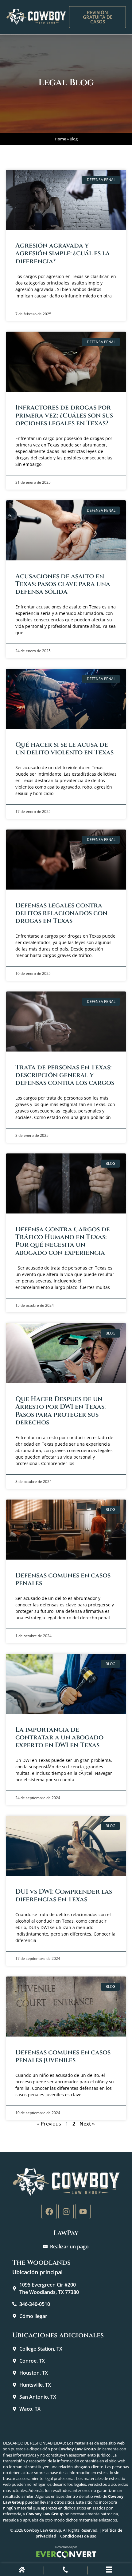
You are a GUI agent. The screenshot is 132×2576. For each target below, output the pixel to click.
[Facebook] (49, 2211)
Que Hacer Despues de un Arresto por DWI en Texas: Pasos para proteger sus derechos (60, 1411)
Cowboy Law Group (43, 2530)
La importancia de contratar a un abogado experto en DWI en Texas (59, 1738)
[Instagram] (66, 2211)
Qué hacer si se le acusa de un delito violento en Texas (64, 749)
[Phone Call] (65, 2571)
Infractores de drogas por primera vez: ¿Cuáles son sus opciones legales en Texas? (64, 415)
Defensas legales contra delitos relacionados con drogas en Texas (61, 913)
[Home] (22, 2571)
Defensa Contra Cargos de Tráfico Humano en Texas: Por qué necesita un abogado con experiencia (63, 1241)
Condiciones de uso (78, 2536)
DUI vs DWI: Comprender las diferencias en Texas (64, 1896)
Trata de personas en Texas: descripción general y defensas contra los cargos (65, 1075)
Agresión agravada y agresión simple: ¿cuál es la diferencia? (63, 253)
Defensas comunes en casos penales (63, 1579)
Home (60, 139)
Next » (87, 2124)
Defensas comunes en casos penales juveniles (63, 2056)
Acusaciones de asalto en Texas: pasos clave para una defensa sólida (63, 584)
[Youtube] (83, 2211)
